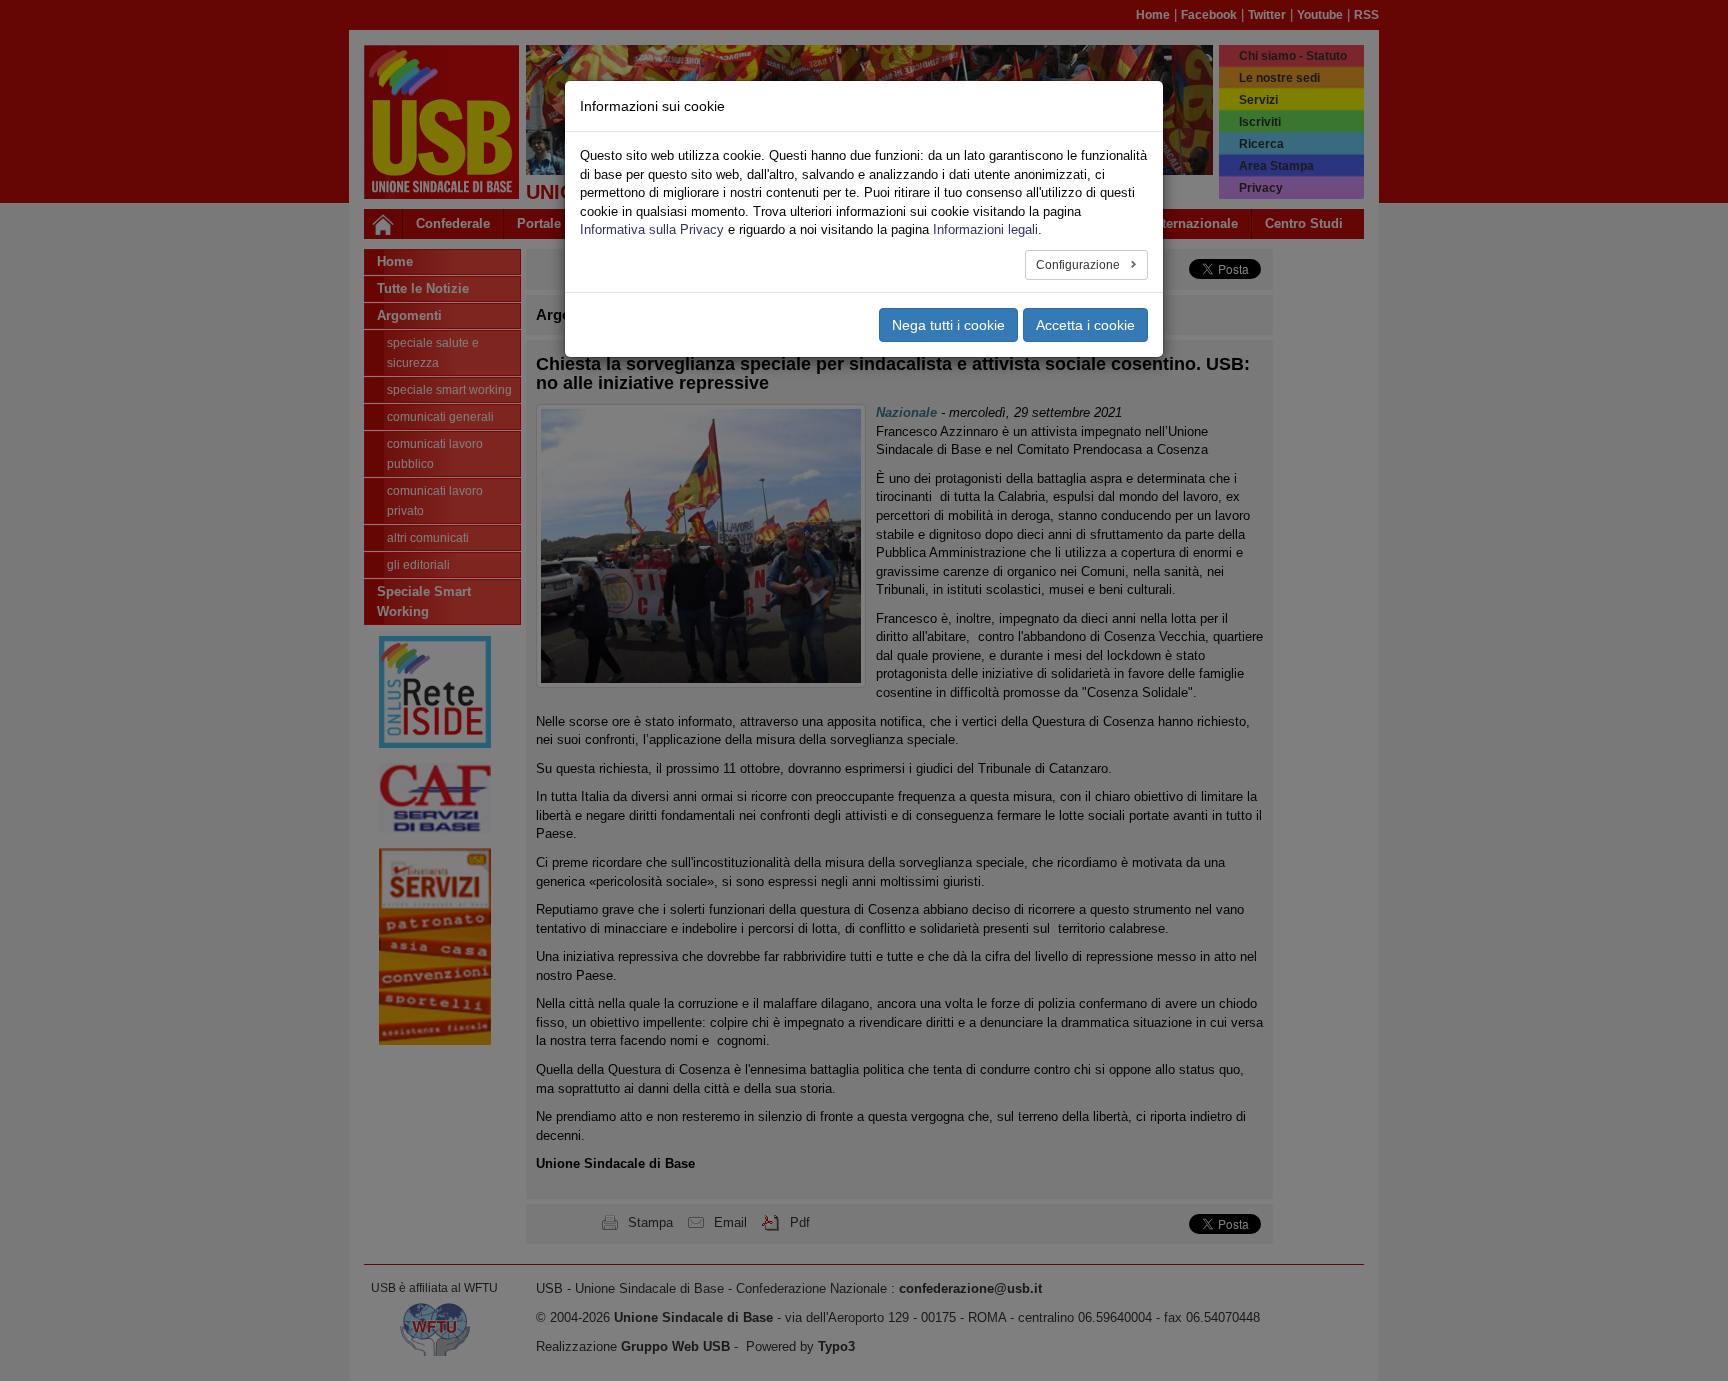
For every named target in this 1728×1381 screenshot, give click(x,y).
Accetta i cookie (1085, 325)
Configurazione (1079, 265)
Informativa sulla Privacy (652, 229)
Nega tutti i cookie (948, 325)
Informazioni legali (985, 229)
